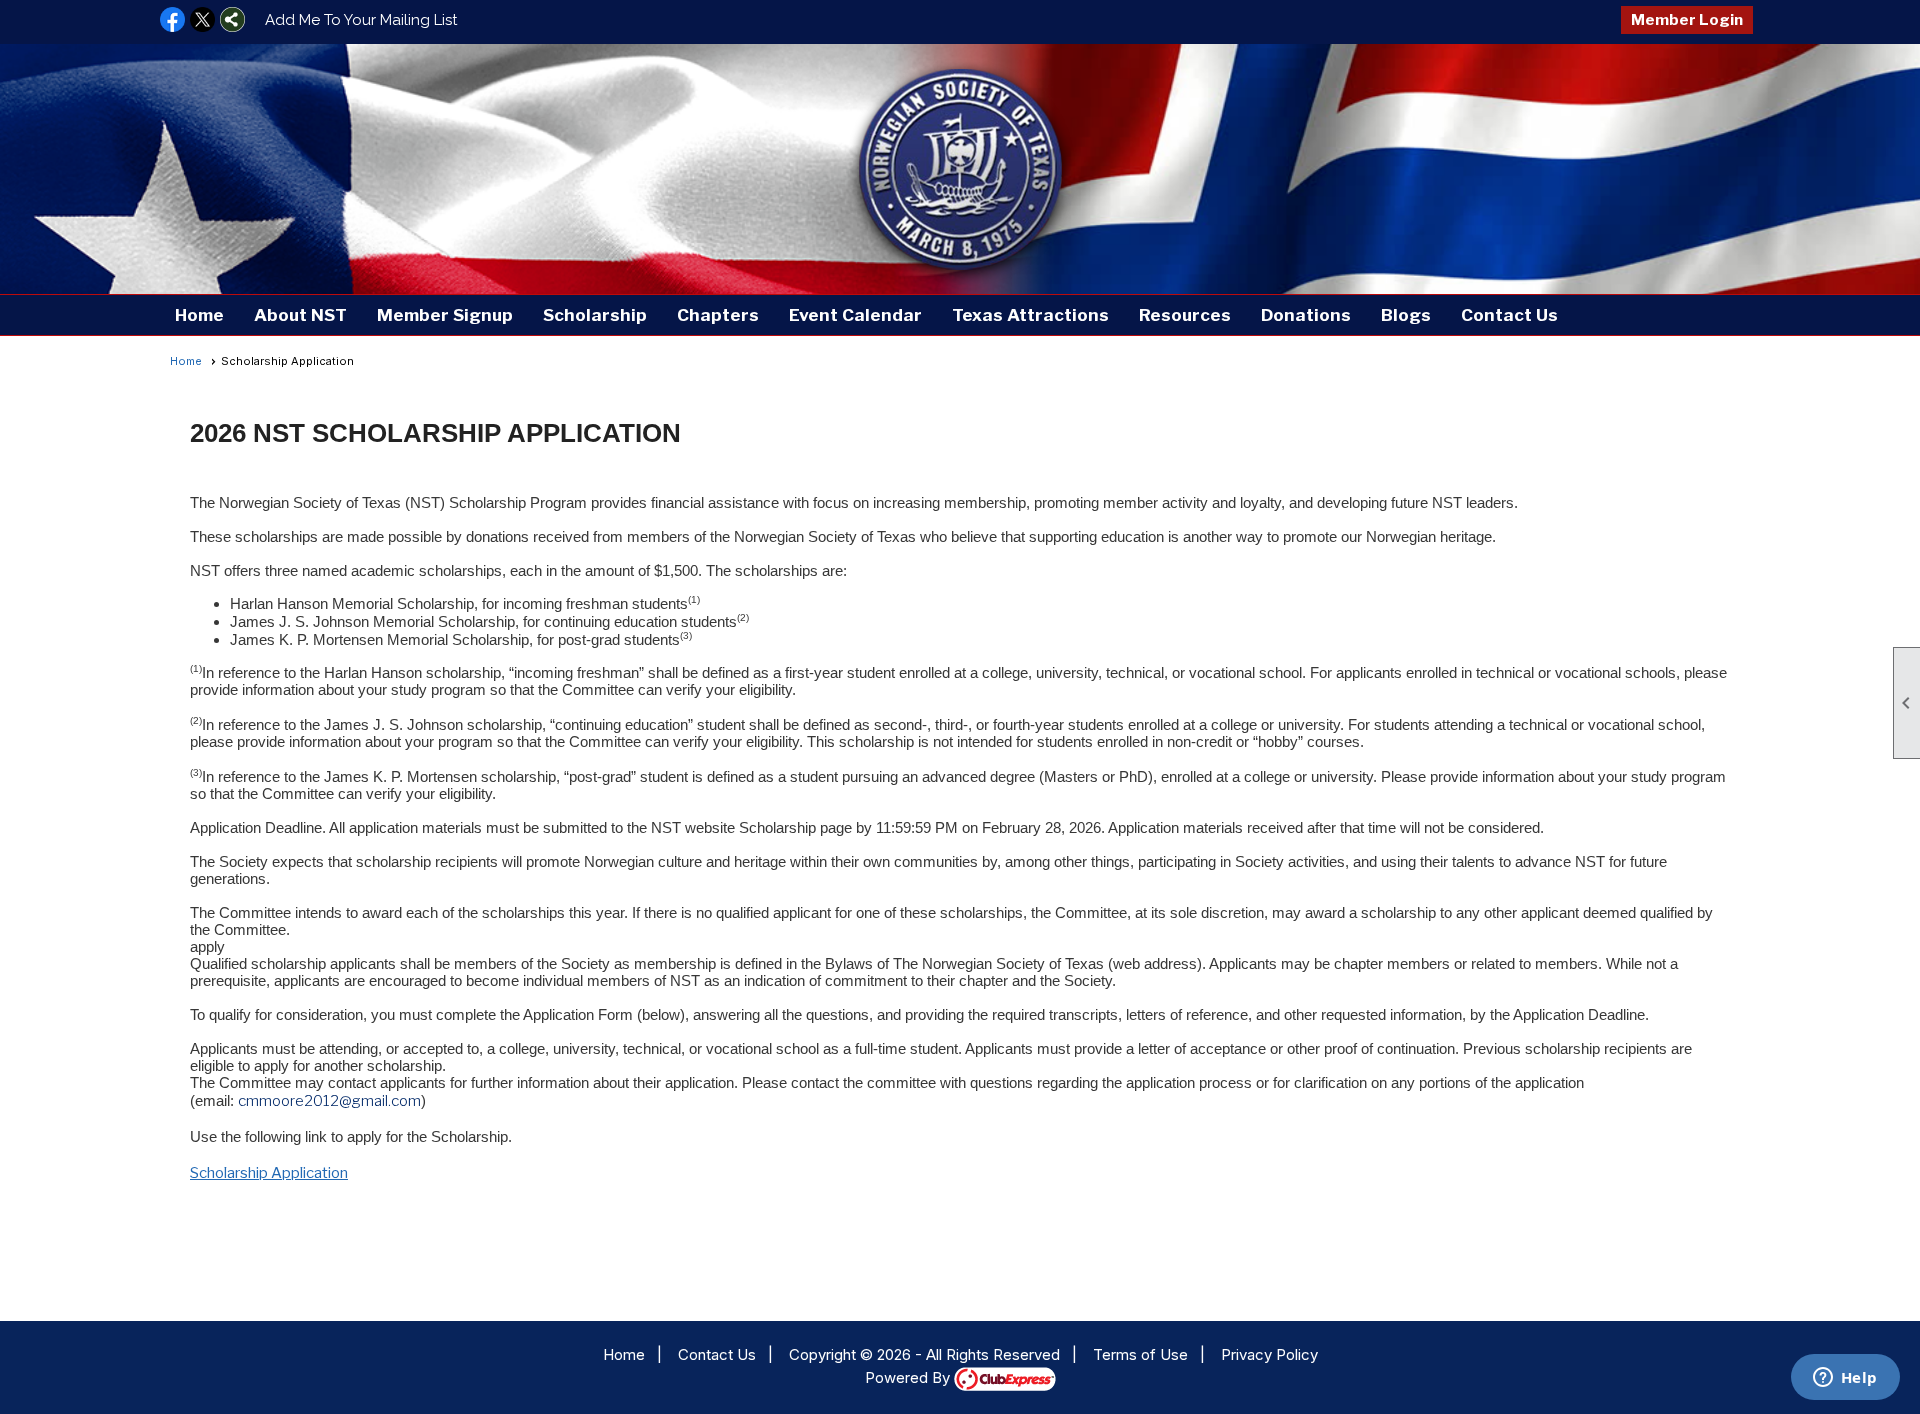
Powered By (909, 1377)
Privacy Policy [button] (1269, 1354)
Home (199, 315)
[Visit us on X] (202, 21)
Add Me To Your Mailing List (361, 20)
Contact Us (1509, 315)
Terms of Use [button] (1140, 1354)
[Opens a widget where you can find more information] (1845, 1379)
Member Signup (445, 315)
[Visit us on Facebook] (172, 21)
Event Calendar (855, 315)
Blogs (1406, 315)
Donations (1306, 315)
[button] (300, 315)
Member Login (1687, 20)
